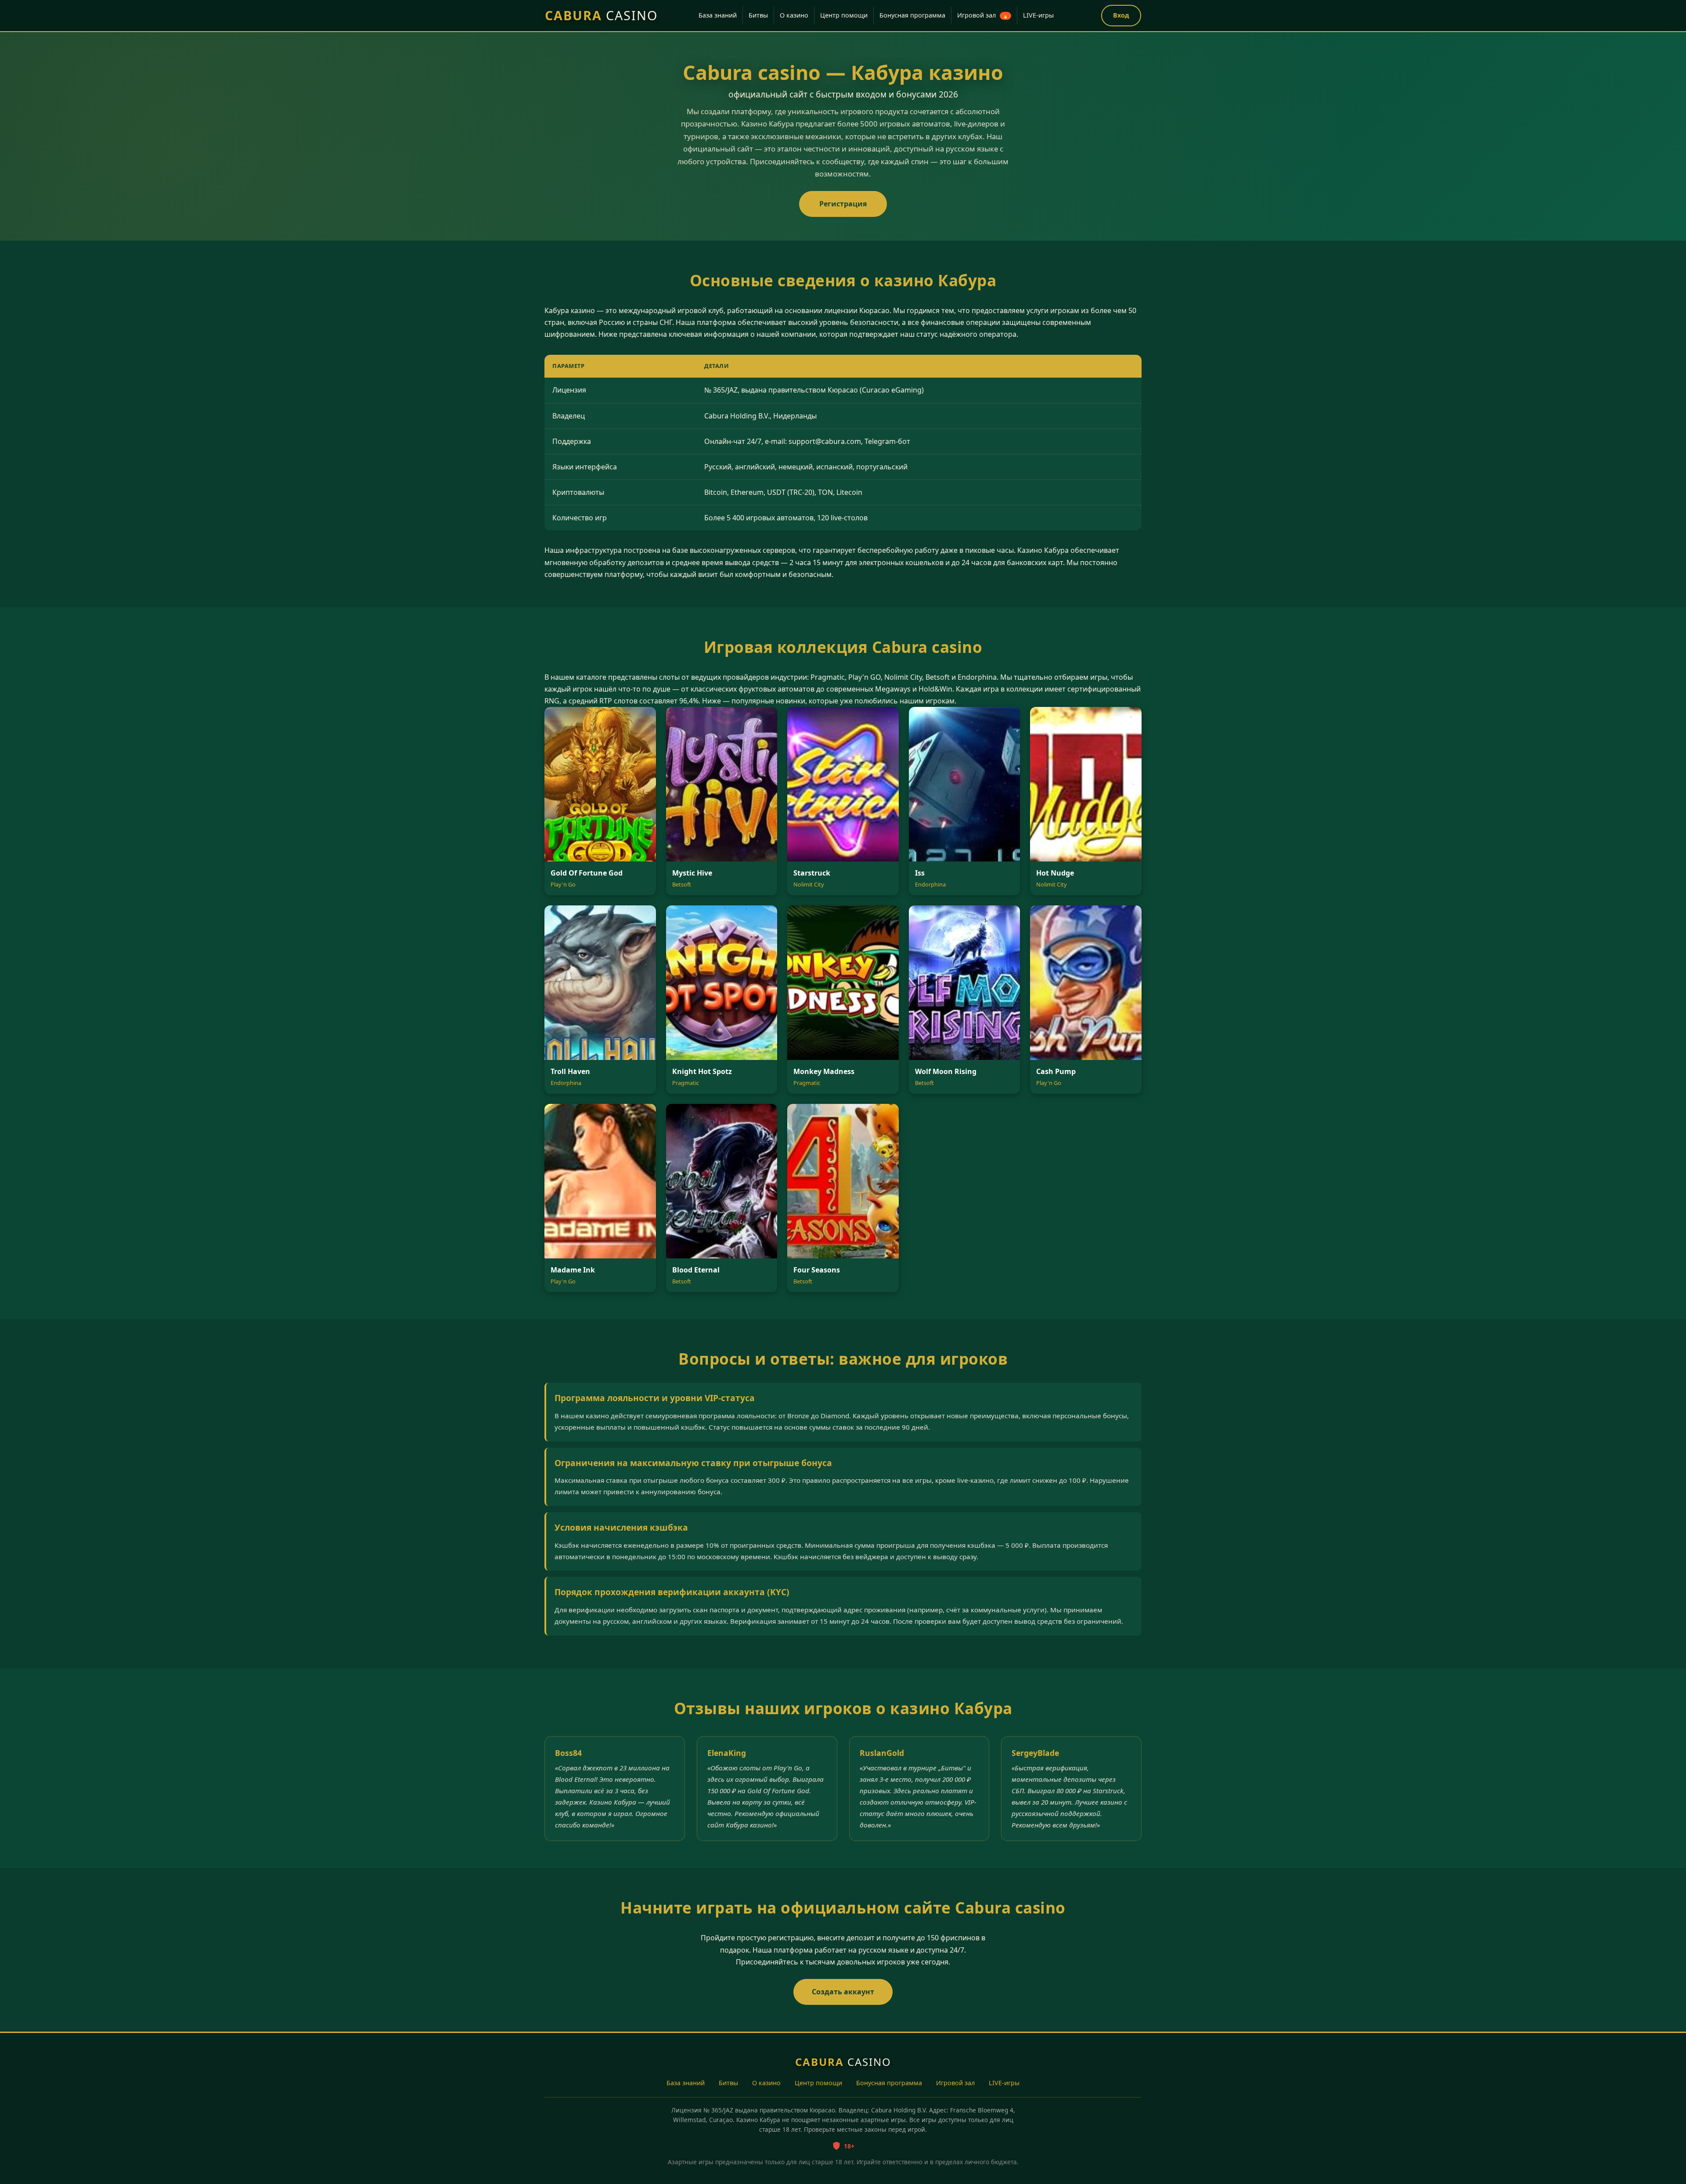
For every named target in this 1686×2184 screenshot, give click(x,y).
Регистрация (843, 204)
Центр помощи (844, 15)
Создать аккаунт (843, 1992)
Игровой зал (983, 15)
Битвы (758, 15)
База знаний (718, 15)
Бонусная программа (912, 15)
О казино (794, 15)
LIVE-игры (1038, 15)
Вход (1121, 15)
